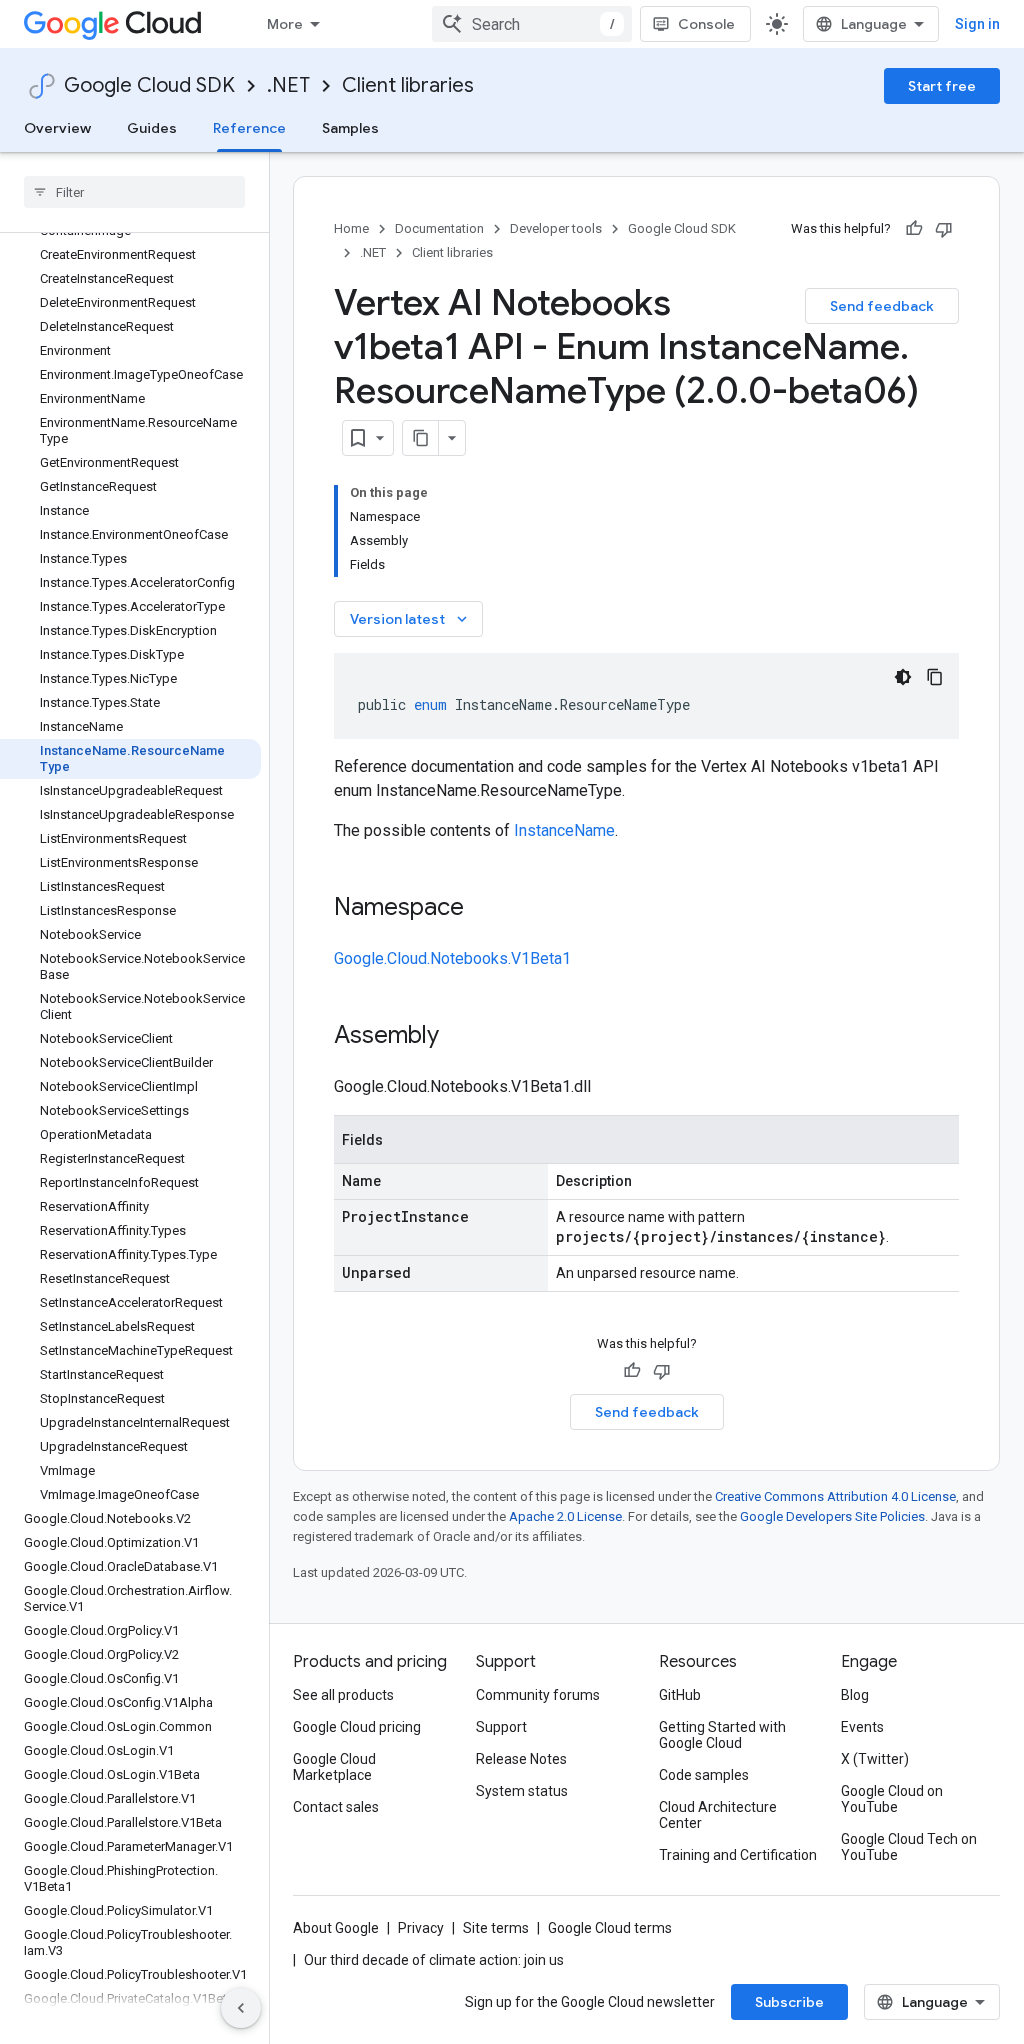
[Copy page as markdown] (421, 438)
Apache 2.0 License (565, 1516)
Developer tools (556, 228)
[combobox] (532, 24)
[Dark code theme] (903, 677)
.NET (288, 85)
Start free (942, 86)
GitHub (680, 1695)
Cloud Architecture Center (718, 1815)
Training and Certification (738, 1855)
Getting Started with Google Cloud (722, 1735)
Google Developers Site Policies (832, 1516)
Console (706, 24)
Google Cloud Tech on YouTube (909, 1847)
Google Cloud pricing (357, 1727)
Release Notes (521, 1759)
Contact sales (336, 1807)
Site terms (496, 1928)
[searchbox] (134, 192)
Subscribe (789, 2002)
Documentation (439, 228)
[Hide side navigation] (241, 2008)
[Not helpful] (944, 229)
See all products (343, 1695)
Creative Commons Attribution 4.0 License (835, 1496)
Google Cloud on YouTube (892, 1799)
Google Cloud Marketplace (334, 1767)
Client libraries (408, 85)
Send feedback (882, 306)
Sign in (977, 24)
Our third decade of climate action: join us (434, 1960)
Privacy (421, 1928)
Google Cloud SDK (149, 85)
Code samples (704, 1775)
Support (501, 1727)
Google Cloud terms (610, 1928)
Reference (249, 128)
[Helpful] (914, 229)
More (285, 24)
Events (862, 1727)
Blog (855, 1695)
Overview (57, 128)
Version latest (410, 619)
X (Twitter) (875, 1759)
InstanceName (564, 830)
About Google (336, 1928)
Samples (350, 128)
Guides (152, 128)
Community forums (538, 1695)
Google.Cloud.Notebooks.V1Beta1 (452, 958)
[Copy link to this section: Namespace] (484, 909)
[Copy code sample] (935, 677)
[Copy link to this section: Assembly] (459, 1037)
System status (522, 1791)
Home (351, 228)
